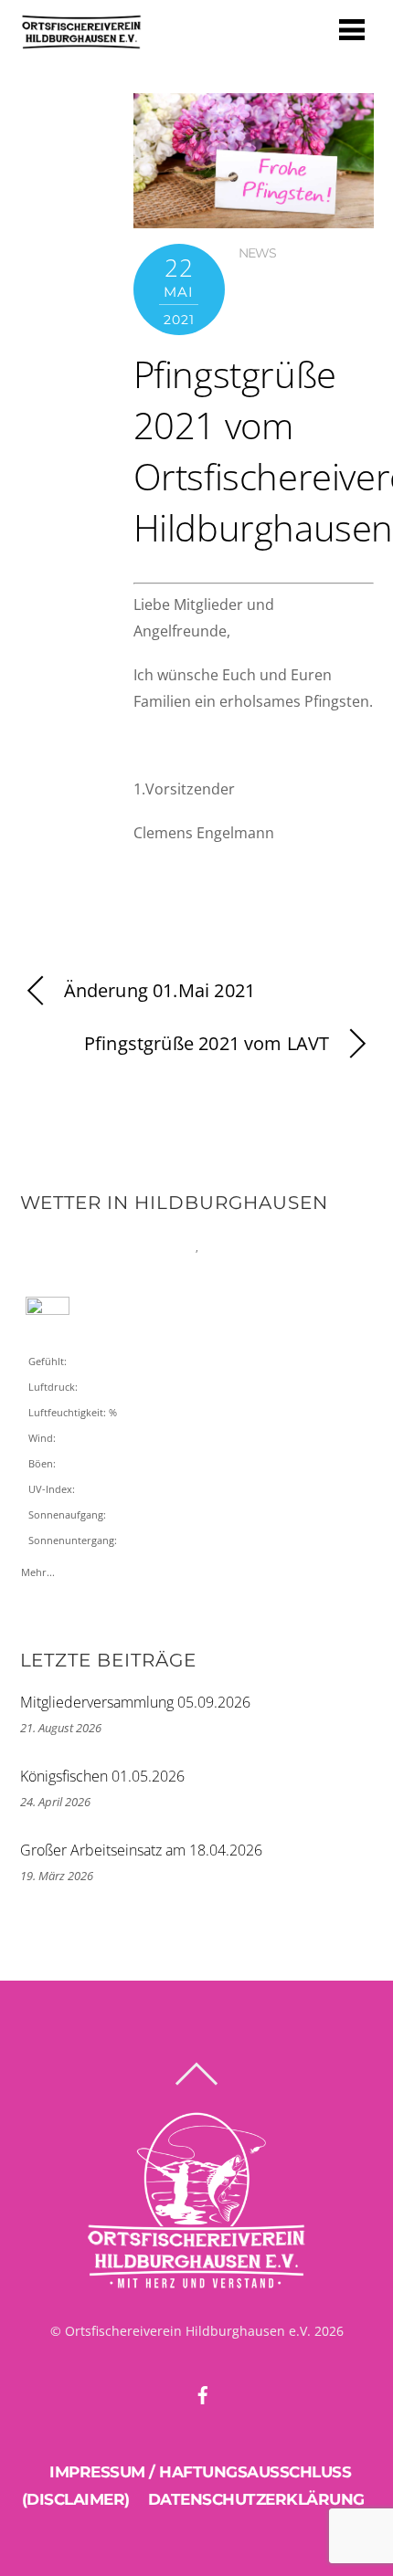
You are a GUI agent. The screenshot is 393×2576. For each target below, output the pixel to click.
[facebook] (203, 2392)
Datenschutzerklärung (256, 2499)
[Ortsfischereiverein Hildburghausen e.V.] (81, 42)
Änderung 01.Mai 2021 (160, 990)
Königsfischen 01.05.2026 (102, 1776)
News (258, 253)
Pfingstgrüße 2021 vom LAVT (207, 1043)
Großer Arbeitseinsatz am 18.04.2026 (141, 1850)
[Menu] (352, 29)
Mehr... (38, 1568)
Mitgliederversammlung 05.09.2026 (135, 1702)
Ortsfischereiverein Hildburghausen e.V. (188, 2331)
